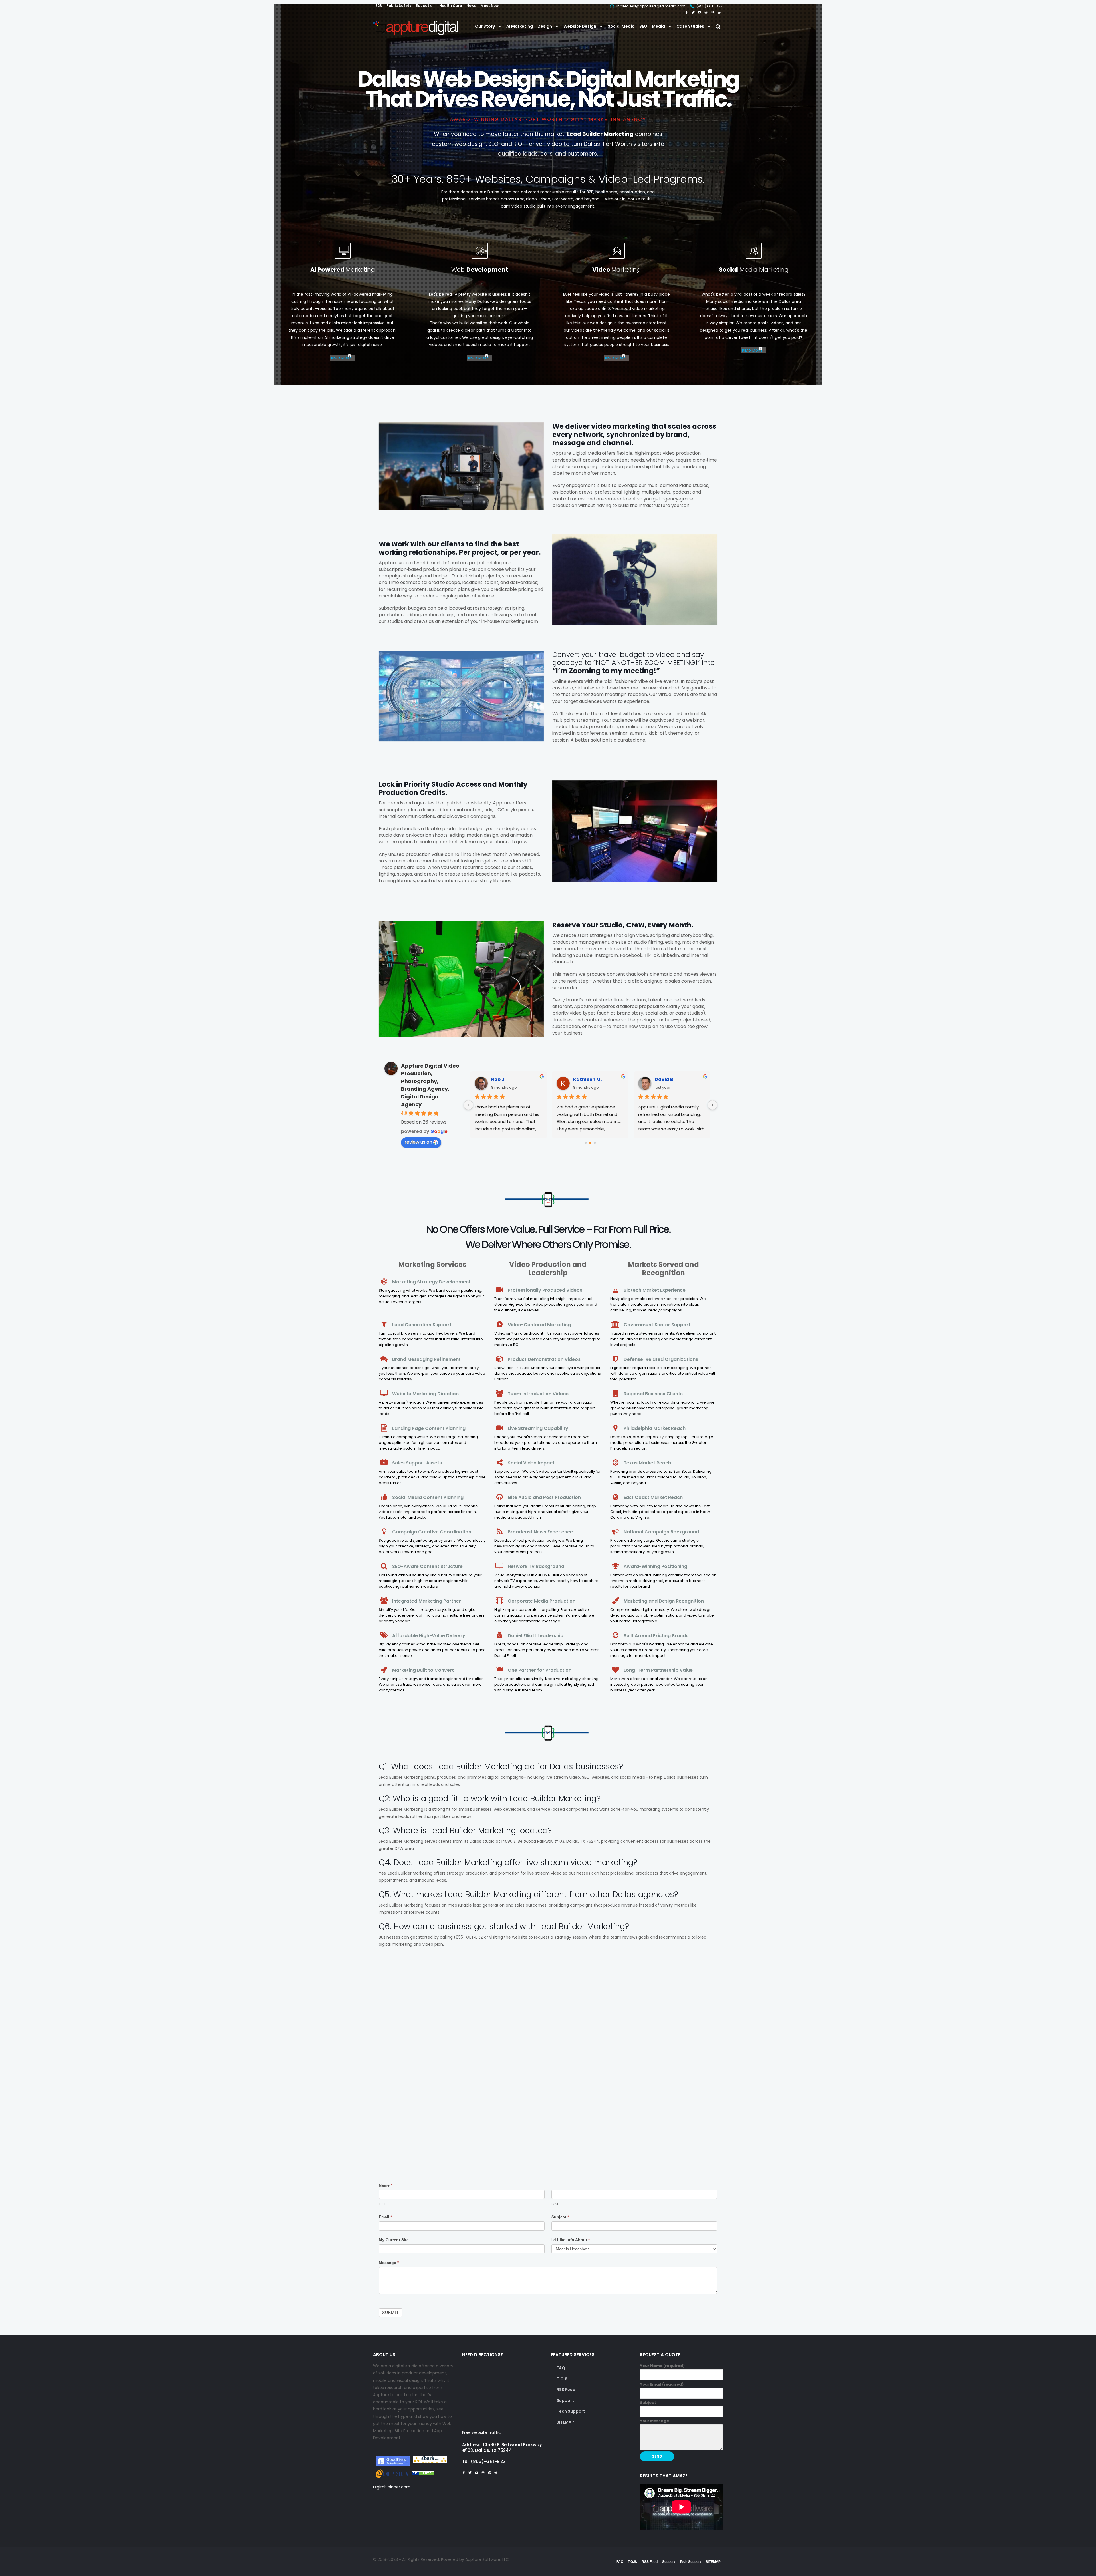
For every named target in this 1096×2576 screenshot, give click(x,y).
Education (425, 6)
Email (385, 2217)
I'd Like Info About (571, 2240)
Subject (560, 2217)
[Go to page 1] (590, 1143)
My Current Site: (394, 2240)
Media (658, 26)
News (471, 6)
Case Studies (690, 26)
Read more (341, 358)
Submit (391, 2313)
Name (385, 2185)
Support (565, 2400)
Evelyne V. (585, 1079)
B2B (379, 6)
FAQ (561, 2368)
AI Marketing (520, 26)
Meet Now (490, 6)
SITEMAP (565, 2422)
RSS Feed (566, 2390)
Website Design (580, 26)
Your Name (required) (662, 2366)
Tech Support (571, 2411)
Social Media (621, 26)
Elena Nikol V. (671, 1079)
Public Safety (399, 6)
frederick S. (505, 1079)
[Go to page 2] (595, 1143)
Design (545, 26)
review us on (418, 1142)
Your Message (654, 2421)
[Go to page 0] (586, 1143)
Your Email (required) (662, 2384)
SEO (643, 26)
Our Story (485, 26)
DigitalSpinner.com (392, 2487)
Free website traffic (481, 2432)
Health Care (451, 6)
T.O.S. (563, 2379)
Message (389, 2263)
